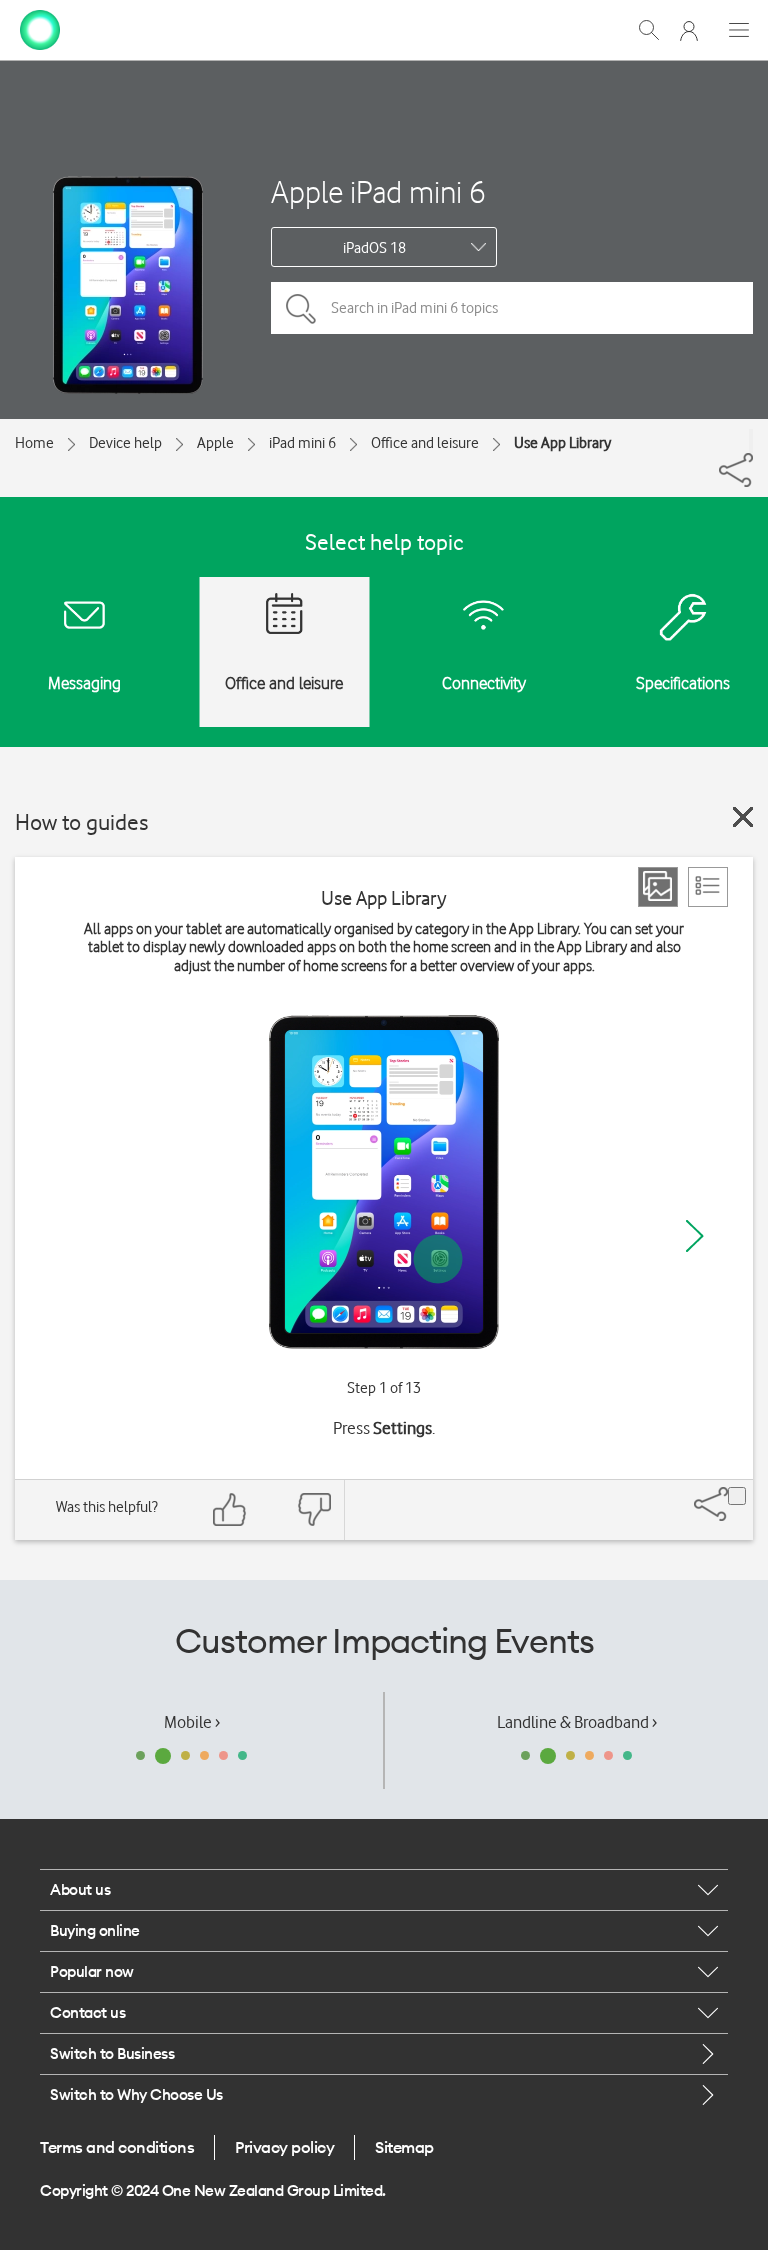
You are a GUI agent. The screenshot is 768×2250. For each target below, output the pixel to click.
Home (34, 443)
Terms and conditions (117, 2147)
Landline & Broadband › (577, 1722)
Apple (215, 443)
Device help (125, 443)
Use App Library (562, 443)
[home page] (40, 28)
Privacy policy (284, 2147)
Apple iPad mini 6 (378, 191)
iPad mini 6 (302, 443)
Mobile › (192, 1722)
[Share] (751, 441)
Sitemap (404, 2147)
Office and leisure (425, 443)
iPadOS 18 (374, 248)
